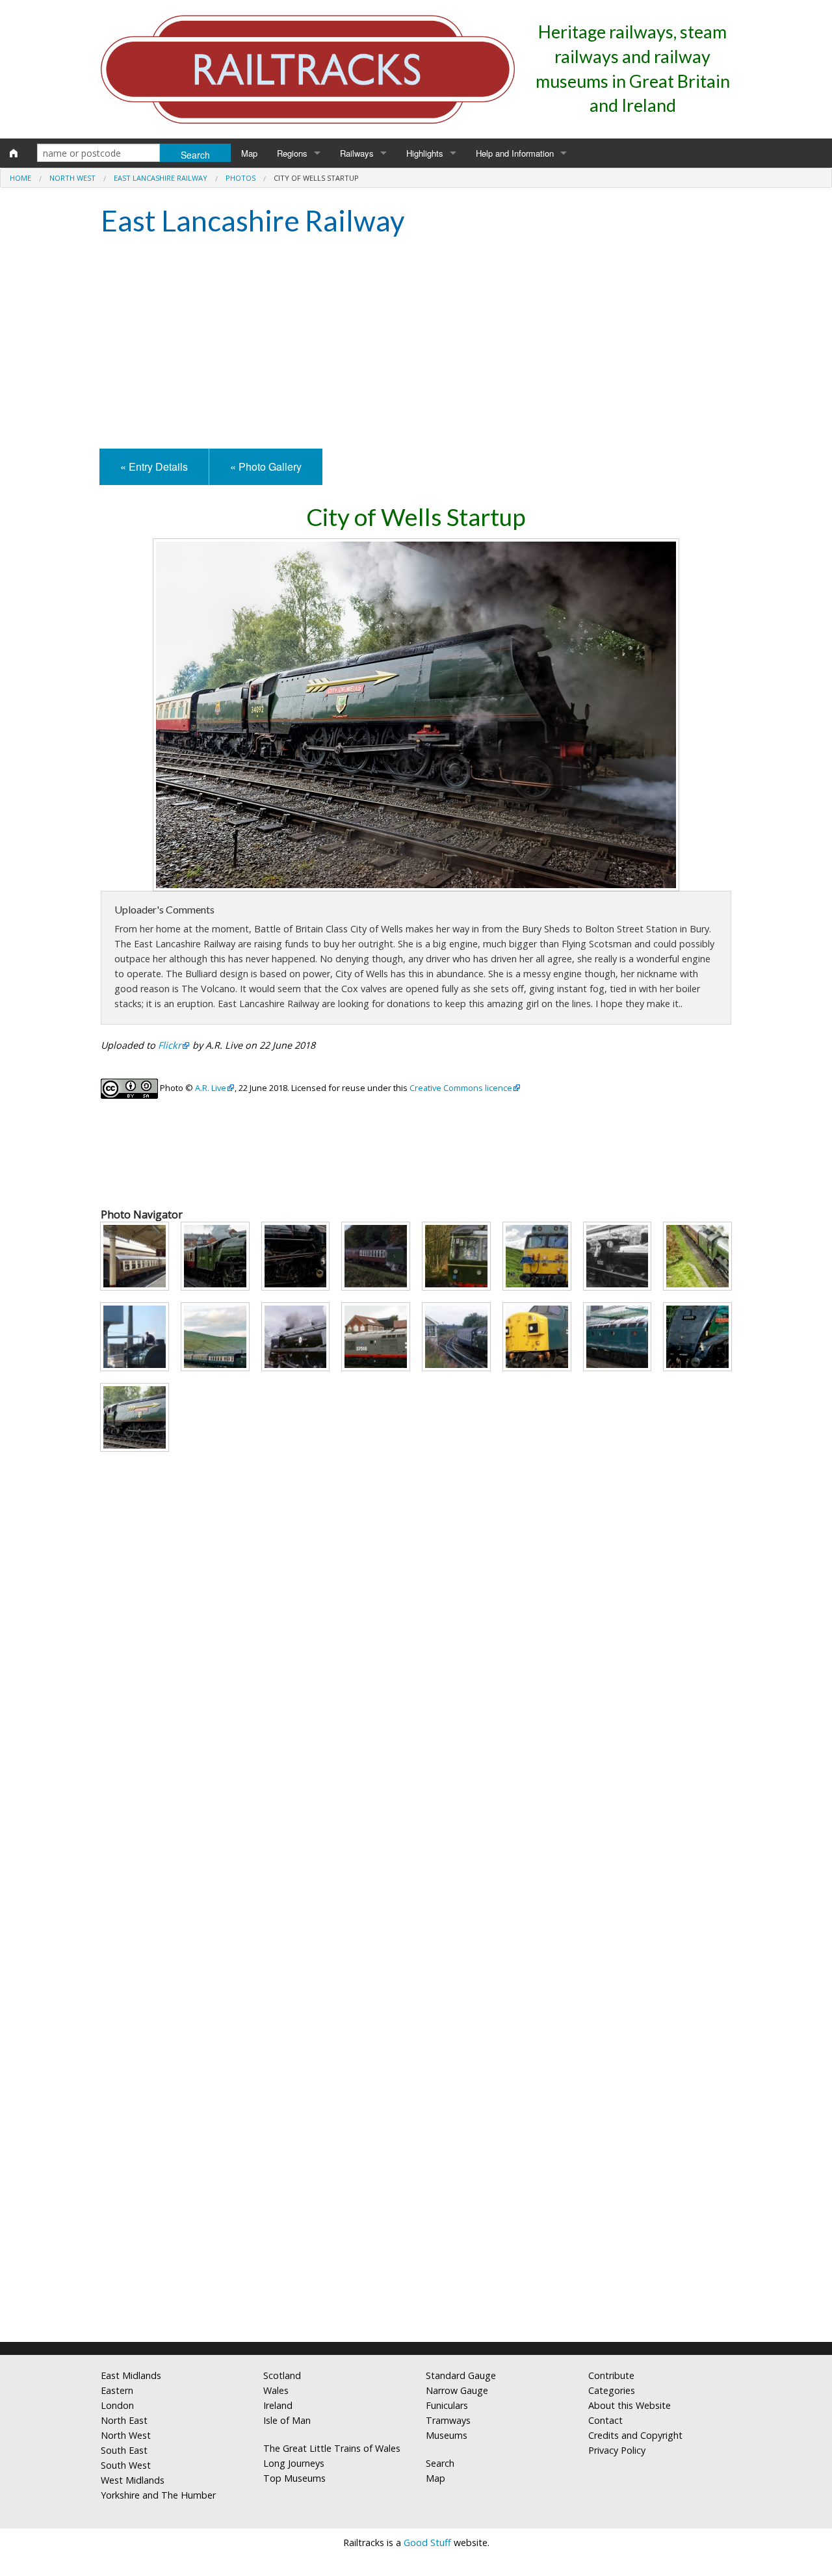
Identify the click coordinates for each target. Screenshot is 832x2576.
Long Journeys (294, 2463)
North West (72, 178)
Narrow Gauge (457, 2390)
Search (440, 2463)
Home (20, 178)
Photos (240, 178)
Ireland (278, 2405)
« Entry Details (154, 467)
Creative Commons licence (461, 1088)
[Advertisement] (416, 345)
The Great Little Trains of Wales (332, 2448)
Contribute (611, 2375)
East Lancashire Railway (161, 178)
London (117, 2405)
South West (126, 2465)
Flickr (170, 1045)
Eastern (117, 2390)
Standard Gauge (461, 2375)
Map (249, 153)
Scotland (282, 2375)
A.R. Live (211, 1088)
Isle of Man (287, 2420)
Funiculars (447, 2405)
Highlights (425, 153)
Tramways (448, 2420)
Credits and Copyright (635, 2435)
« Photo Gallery (266, 467)
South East (124, 2450)
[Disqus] (416, 2160)
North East (124, 2420)
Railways (357, 153)
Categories (612, 2390)
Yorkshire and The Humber (158, 2495)
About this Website (630, 2405)
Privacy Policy (617, 2450)
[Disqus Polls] (416, 1835)
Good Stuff (427, 2543)
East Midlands (131, 2375)
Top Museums (294, 2478)
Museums (447, 2435)
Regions (292, 153)
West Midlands (133, 2480)
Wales (276, 2390)
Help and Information (515, 153)
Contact (605, 2420)
